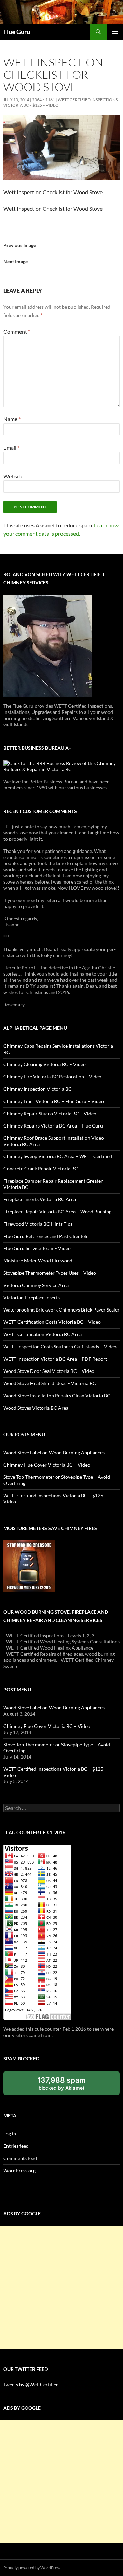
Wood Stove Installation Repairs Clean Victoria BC (57, 1396)
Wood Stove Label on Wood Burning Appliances (54, 1452)
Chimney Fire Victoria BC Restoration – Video (52, 1077)
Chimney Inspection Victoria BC (38, 1089)
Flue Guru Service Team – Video (37, 1248)
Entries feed (16, 2146)
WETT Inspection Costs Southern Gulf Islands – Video (60, 1346)
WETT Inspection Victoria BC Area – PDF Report (55, 1359)
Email (11, 448)
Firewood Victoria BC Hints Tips (38, 1224)
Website (13, 476)
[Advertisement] (61, 2287)
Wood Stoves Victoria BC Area (36, 1408)
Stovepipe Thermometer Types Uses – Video (50, 1273)
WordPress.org (19, 2170)
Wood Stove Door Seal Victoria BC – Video (49, 1371)
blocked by (69, 2086)
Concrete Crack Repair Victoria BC (41, 1169)
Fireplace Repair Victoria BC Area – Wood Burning (57, 1212)
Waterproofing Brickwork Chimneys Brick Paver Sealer (61, 1310)
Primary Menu (115, 32)
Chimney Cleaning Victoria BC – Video (45, 1064)
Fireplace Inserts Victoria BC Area (40, 1199)
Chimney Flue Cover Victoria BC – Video (47, 1465)
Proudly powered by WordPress (32, 2568)
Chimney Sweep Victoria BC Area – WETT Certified (58, 1156)
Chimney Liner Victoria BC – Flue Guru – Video (54, 1101)
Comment (17, 331)
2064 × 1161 (44, 100)
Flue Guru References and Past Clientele (46, 1236)
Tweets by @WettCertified (31, 2384)
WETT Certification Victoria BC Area (43, 1334)
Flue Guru (17, 32)
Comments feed (20, 2158)
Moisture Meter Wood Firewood (38, 1261)
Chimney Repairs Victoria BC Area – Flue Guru (53, 1126)
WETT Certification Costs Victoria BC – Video (52, 1322)
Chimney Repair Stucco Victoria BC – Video (50, 1113)
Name (12, 419)
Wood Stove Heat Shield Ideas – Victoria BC (50, 1383)
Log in (10, 2134)
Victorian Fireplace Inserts (32, 1297)
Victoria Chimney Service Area (36, 1285)
